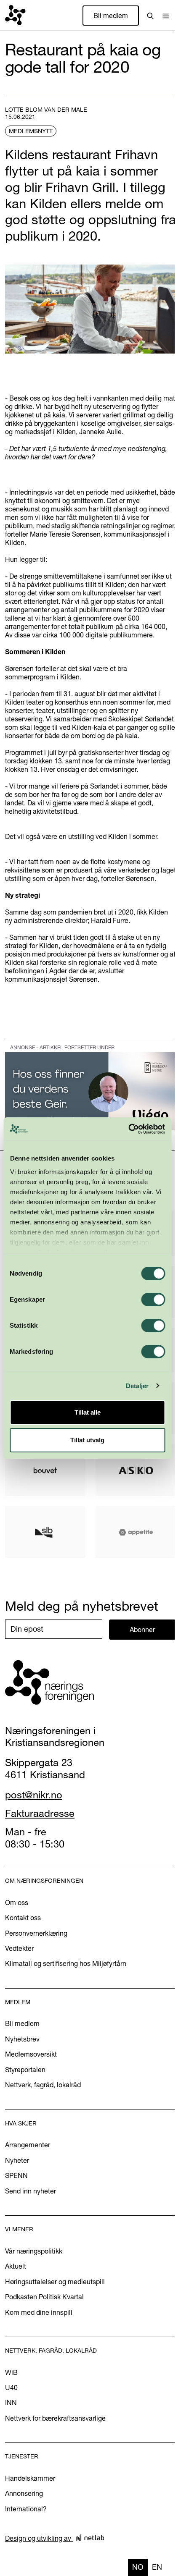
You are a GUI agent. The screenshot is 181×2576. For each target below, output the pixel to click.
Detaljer (137, 1386)
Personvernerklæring (36, 1933)
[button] (166, 16)
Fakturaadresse (40, 1813)
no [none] (138, 2567)
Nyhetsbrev (22, 2039)
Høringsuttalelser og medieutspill (55, 2282)
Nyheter (17, 2160)
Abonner (142, 1630)
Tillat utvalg (87, 1440)
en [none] (157, 2567)
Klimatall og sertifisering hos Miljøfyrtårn (66, 1963)
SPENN (16, 2175)
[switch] (153, 1300)
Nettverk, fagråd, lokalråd (43, 2085)
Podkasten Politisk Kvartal (44, 2297)
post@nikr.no (34, 1795)
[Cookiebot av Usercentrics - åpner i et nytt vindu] (128, 1129)
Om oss (17, 1903)
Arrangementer (28, 2145)
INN (11, 2403)
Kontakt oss (23, 1918)
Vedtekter (19, 1948)
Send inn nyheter (31, 2191)
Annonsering (24, 2493)
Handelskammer (30, 2478)
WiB (11, 2372)
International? (26, 2509)
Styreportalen (25, 2070)
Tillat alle (88, 1412)
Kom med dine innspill (39, 2312)
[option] (157, 2567)
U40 (11, 2387)
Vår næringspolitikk (34, 2251)
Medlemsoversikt (31, 2054)
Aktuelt (16, 2266)
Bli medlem (111, 16)
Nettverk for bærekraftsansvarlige (55, 2418)
